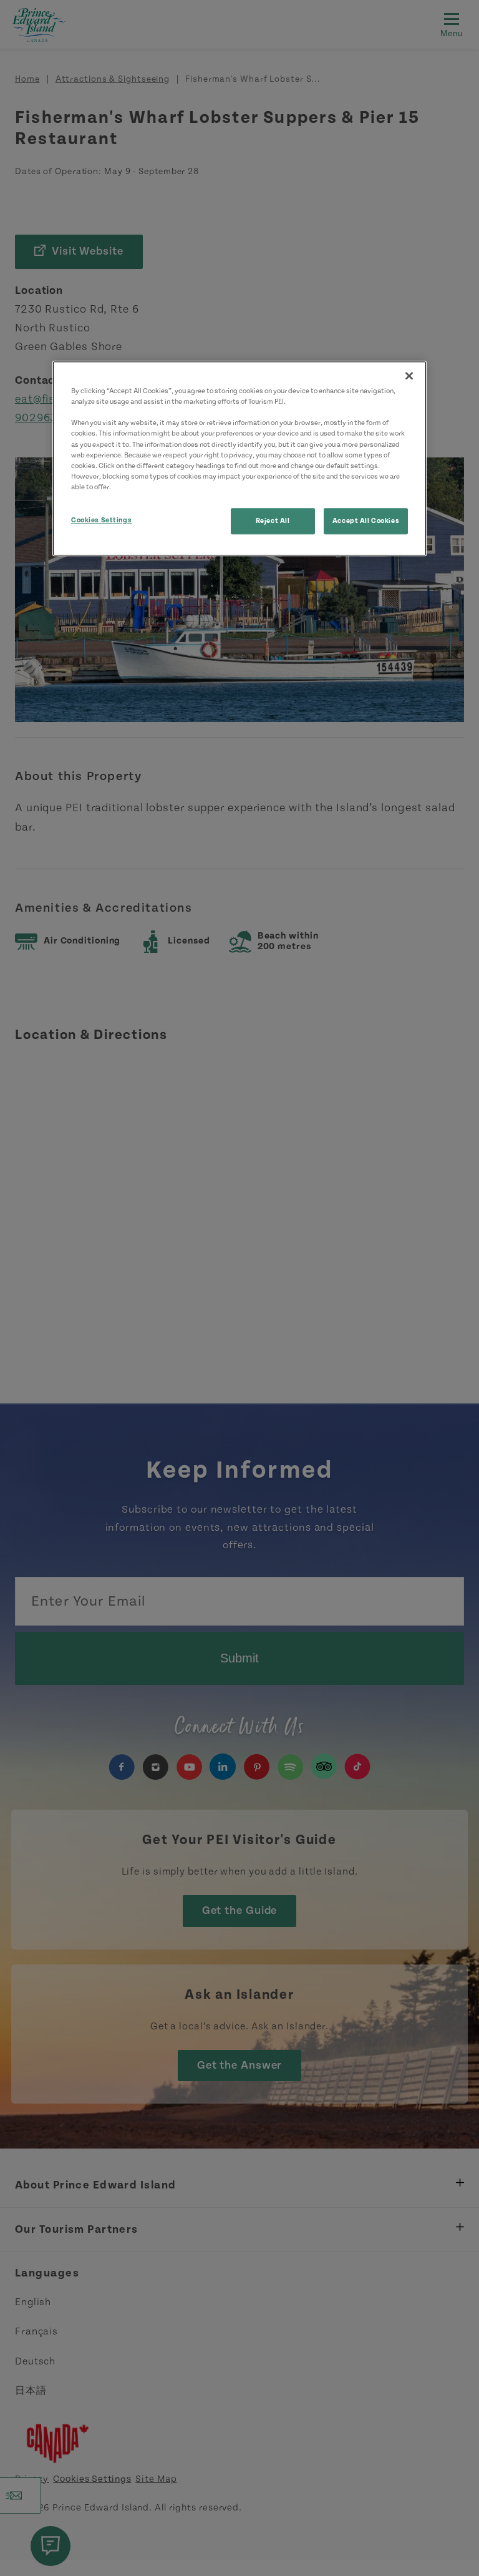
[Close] (409, 376)
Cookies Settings (101, 520)
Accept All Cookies (366, 521)
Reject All (273, 521)
